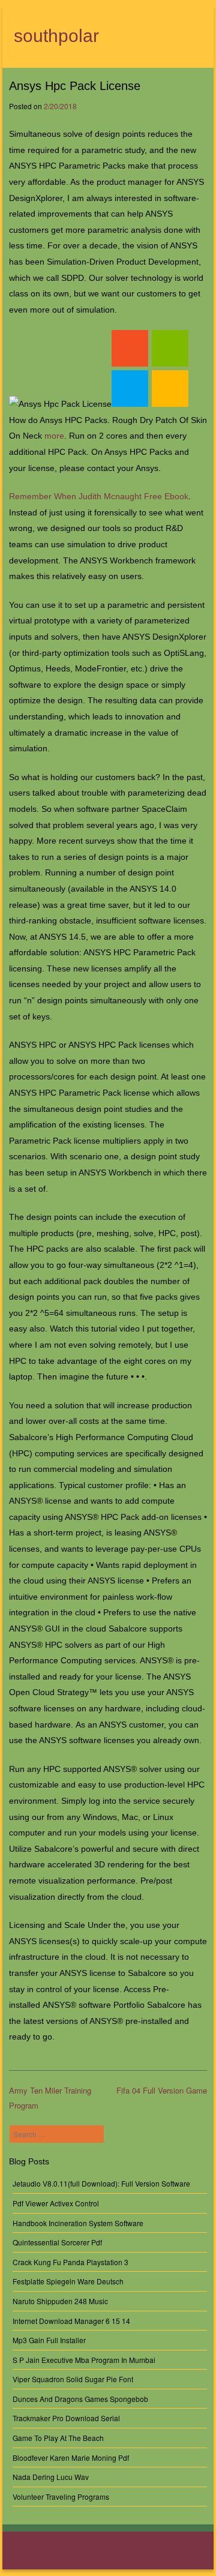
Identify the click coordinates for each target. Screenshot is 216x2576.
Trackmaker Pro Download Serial (66, 2418)
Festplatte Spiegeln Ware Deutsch (68, 2281)
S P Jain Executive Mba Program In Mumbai (84, 2360)
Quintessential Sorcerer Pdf (57, 2242)
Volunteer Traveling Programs (61, 2496)
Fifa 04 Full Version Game (162, 2090)
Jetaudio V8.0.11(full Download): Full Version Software (101, 2183)
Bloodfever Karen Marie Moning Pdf (71, 2457)
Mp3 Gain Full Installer (49, 2340)
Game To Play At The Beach (58, 2438)
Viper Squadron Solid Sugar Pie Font (73, 2379)
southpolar (56, 36)
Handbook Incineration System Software (78, 2223)
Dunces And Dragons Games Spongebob (80, 2399)
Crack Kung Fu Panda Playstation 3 (70, 2262)
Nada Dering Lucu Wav (51, 2477)
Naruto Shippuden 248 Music (60, 2301)
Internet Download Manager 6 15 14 (71, 2321)
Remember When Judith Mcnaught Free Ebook (99, 496)
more (54, 436)
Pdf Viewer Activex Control (56, 2203)
